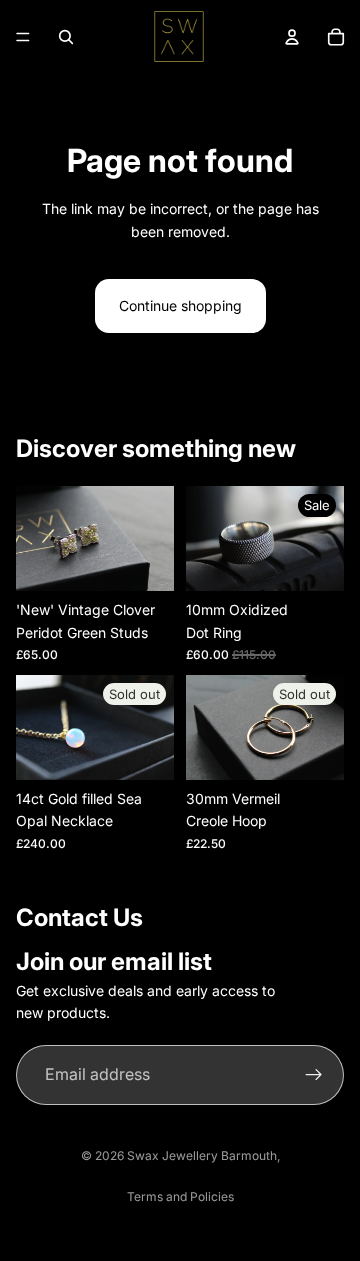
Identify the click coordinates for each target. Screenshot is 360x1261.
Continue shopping (180, 305)
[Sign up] (314, 1075)
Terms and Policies (180, 1196)
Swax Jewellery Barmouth (202, 1155)
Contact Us (79, 917)
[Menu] (23, 37)
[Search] (66, 37)
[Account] (292, 37)
